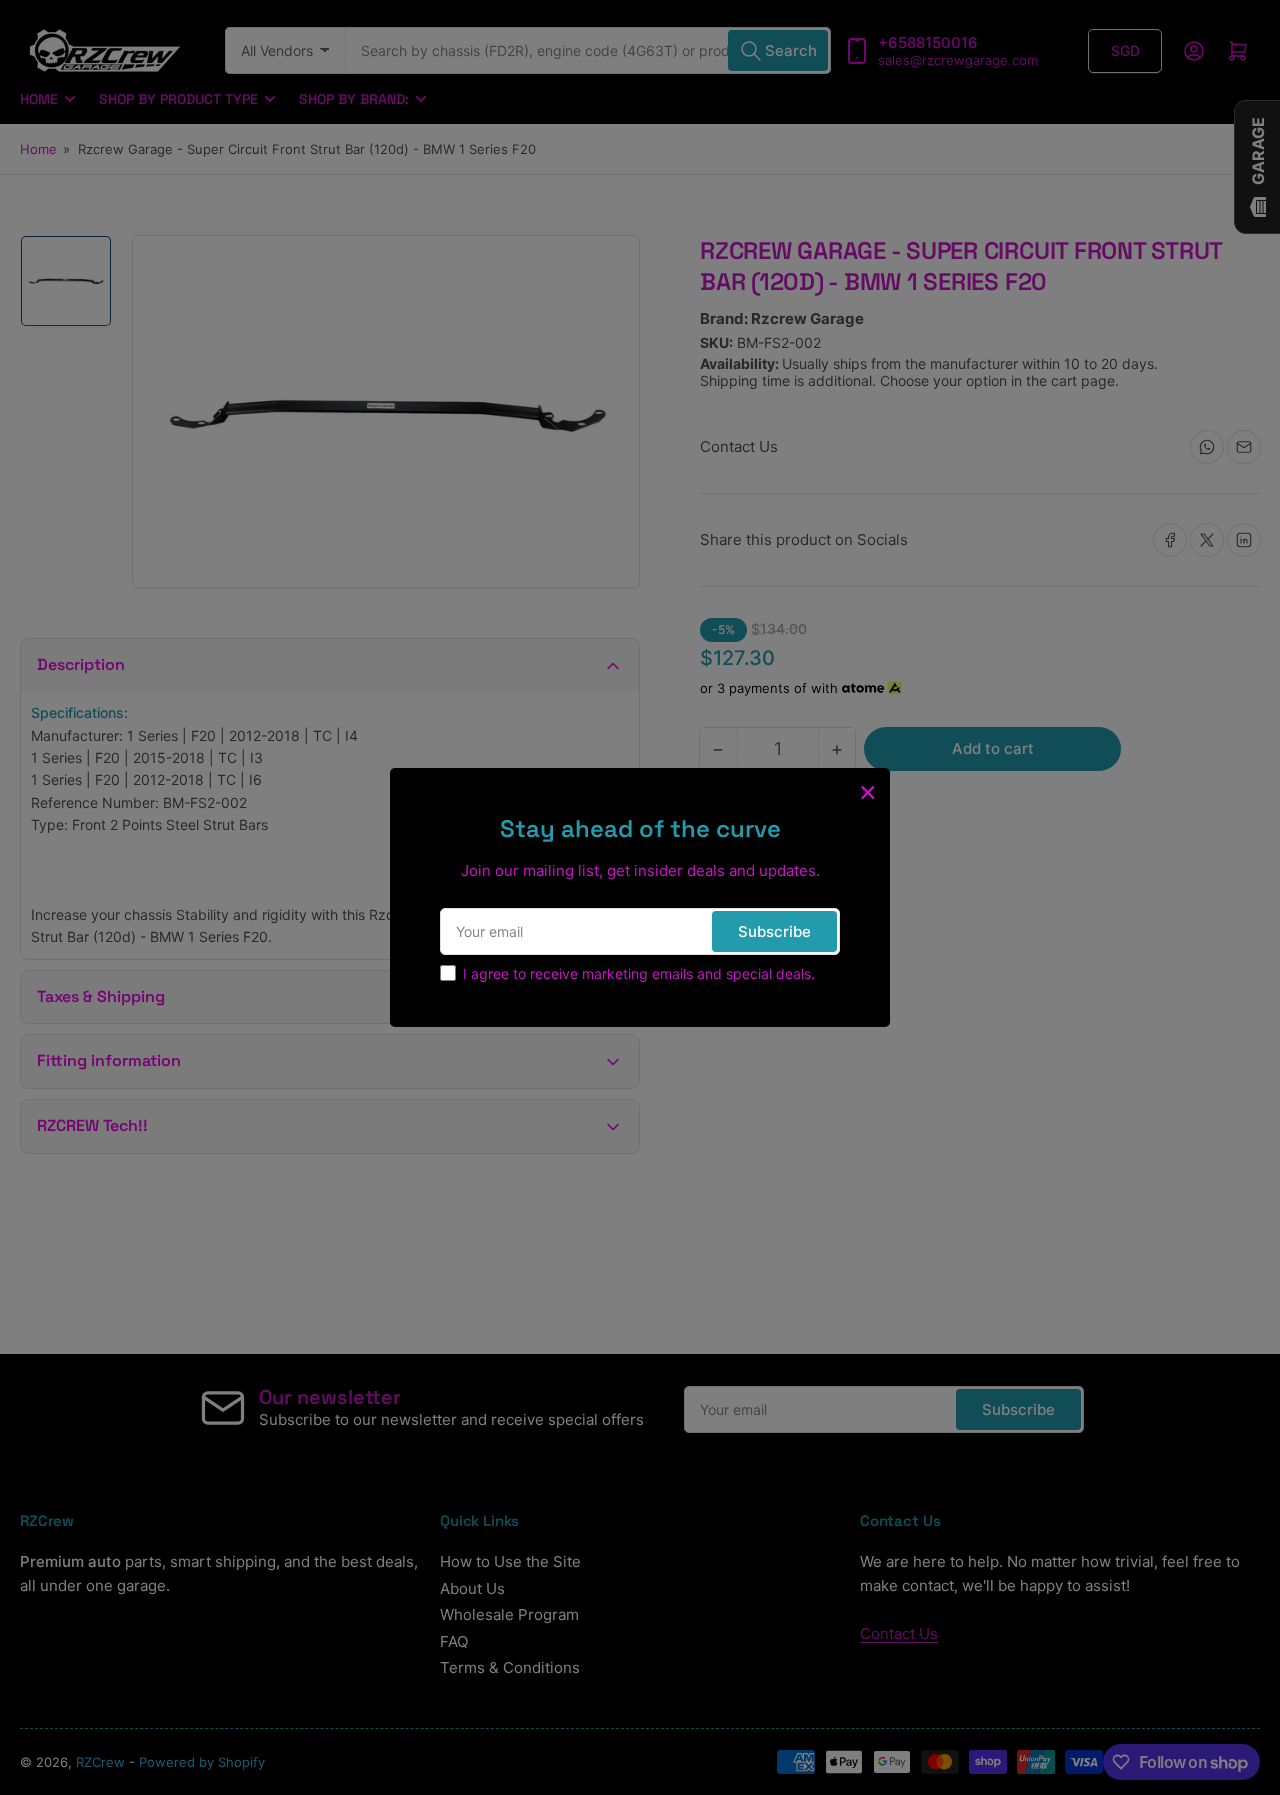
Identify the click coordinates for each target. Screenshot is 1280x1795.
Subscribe (774, 931)
